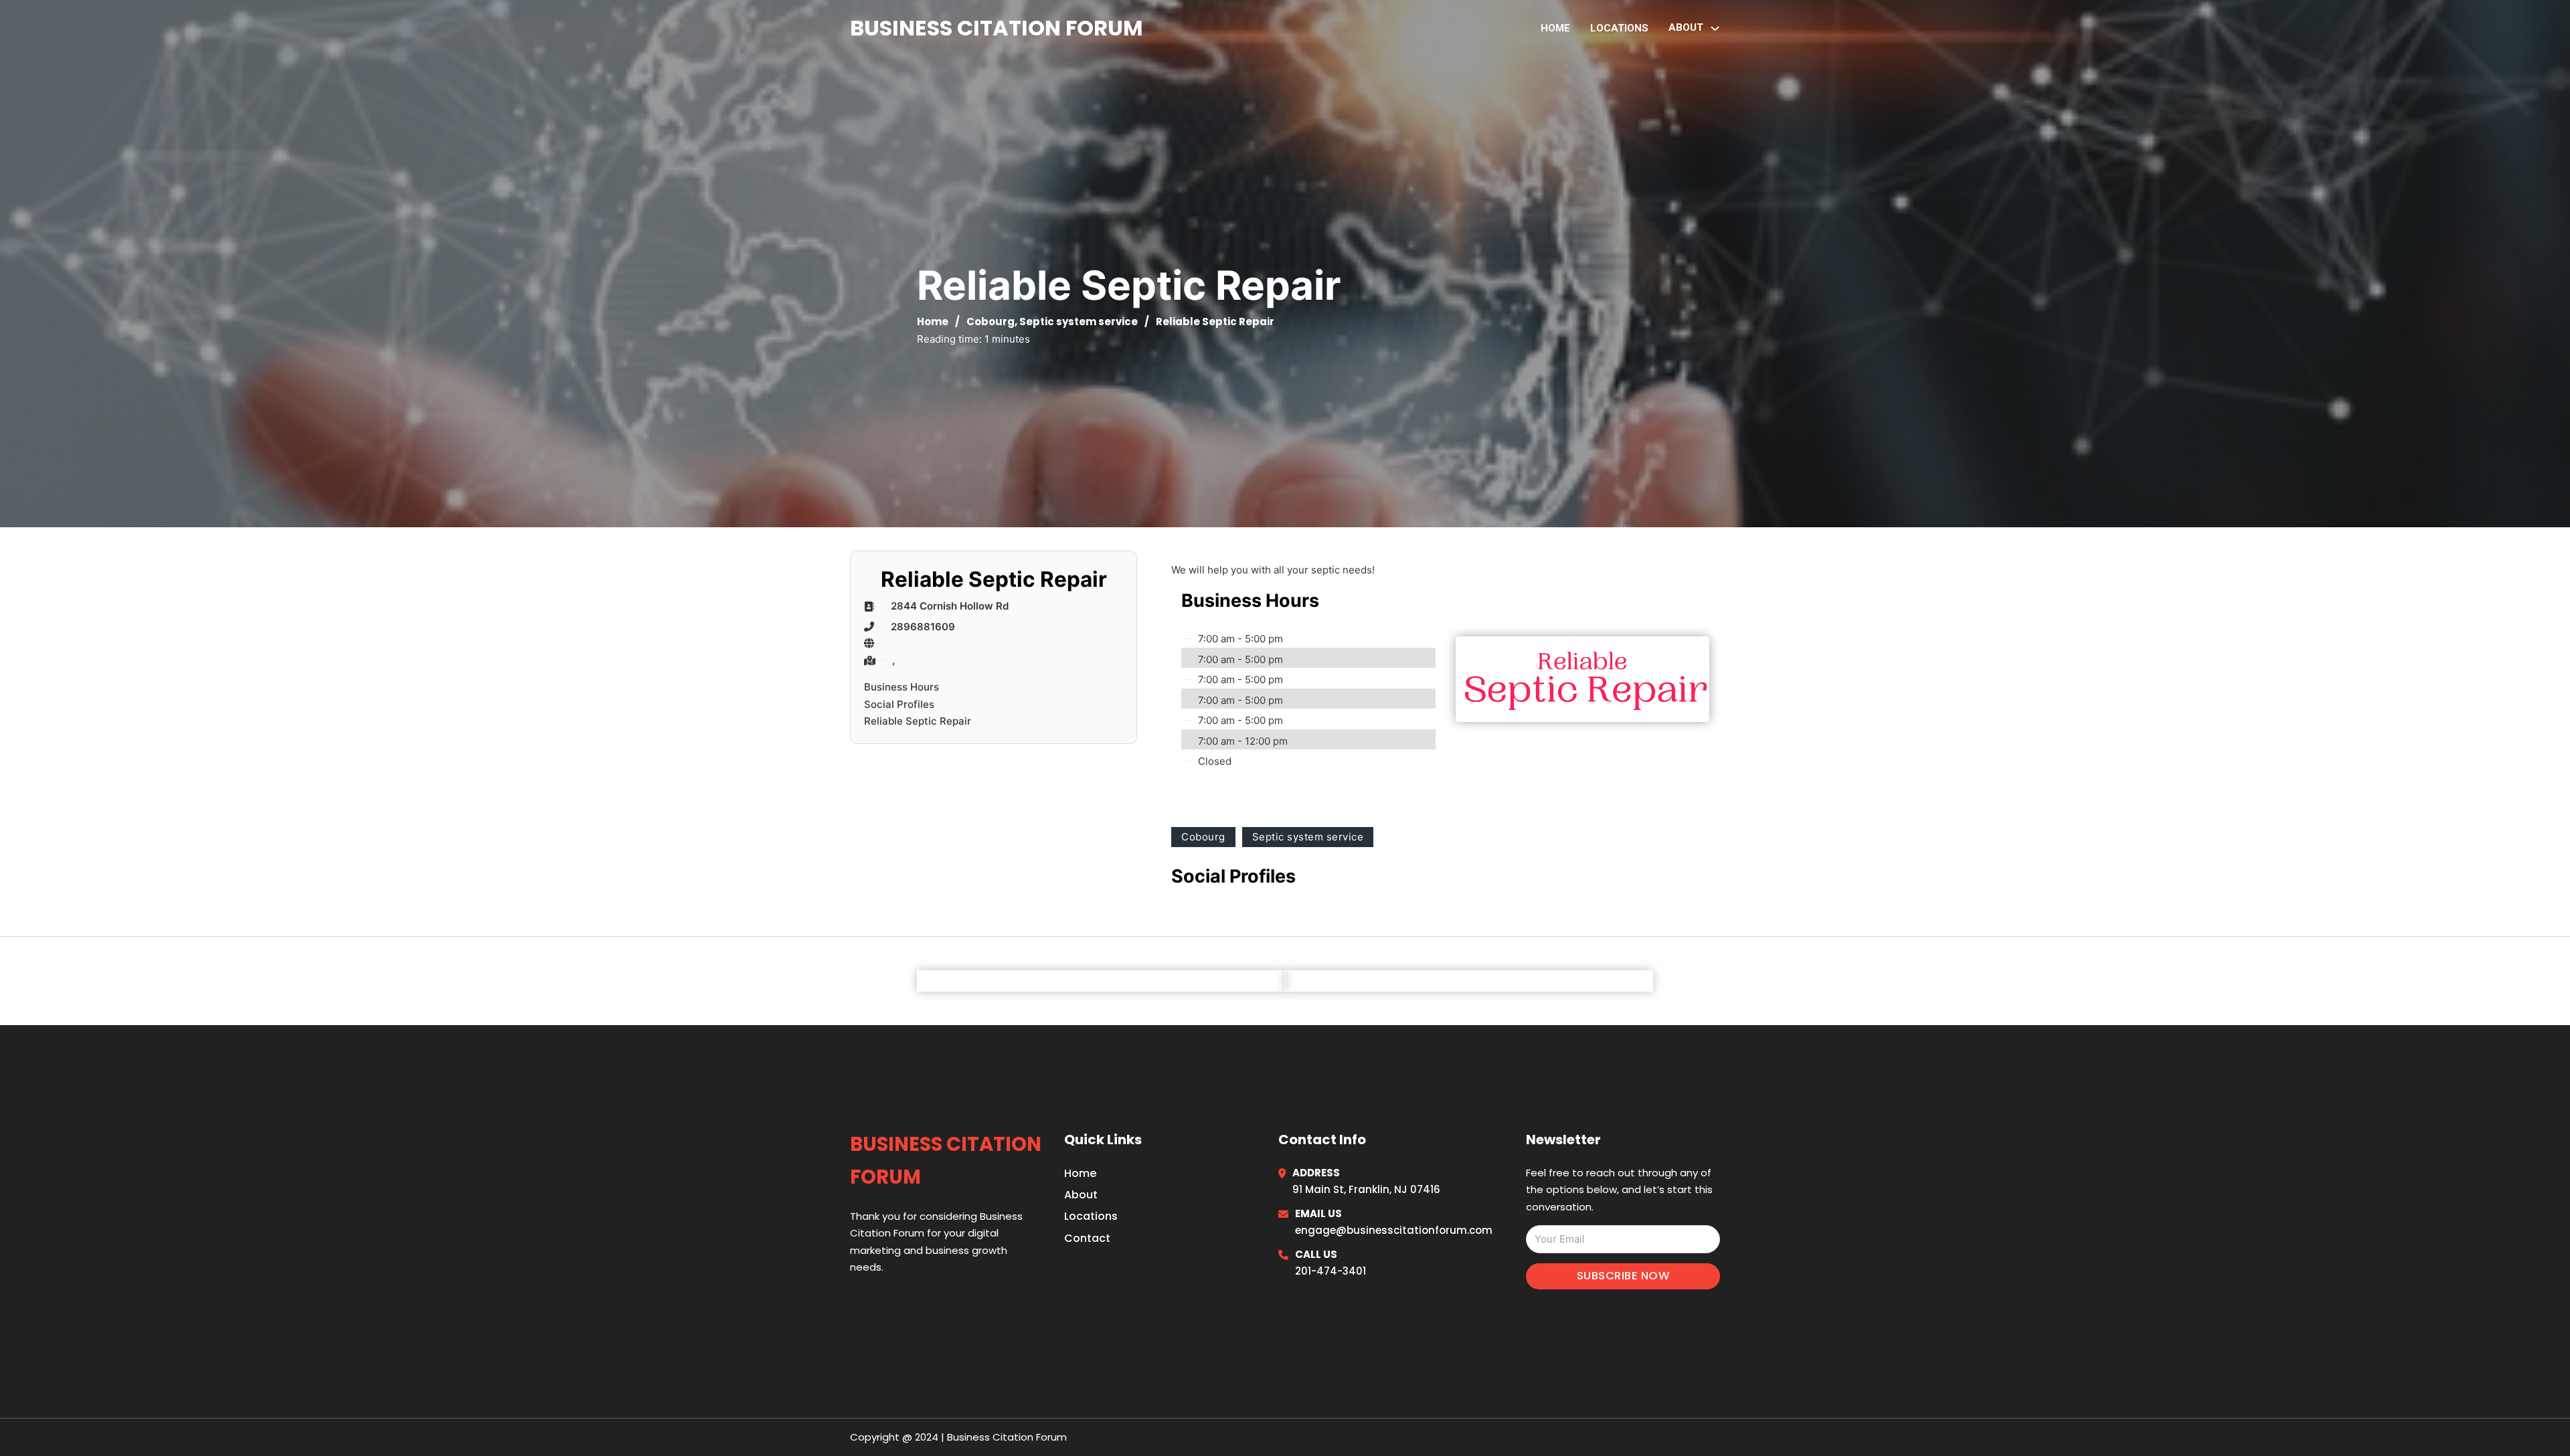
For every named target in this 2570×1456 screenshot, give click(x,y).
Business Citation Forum (997, 28)
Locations (1619, 28)
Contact (1087, 1238)
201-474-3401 (1331, 1271)
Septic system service (1079, 322)
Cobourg (991, 322)
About (1081, 1195)
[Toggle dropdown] (1715, 28)
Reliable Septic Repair (918, 721)
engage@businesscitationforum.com (1394, 1230)
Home (1555, 28)
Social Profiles (899, 704)
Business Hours (902, 687)
